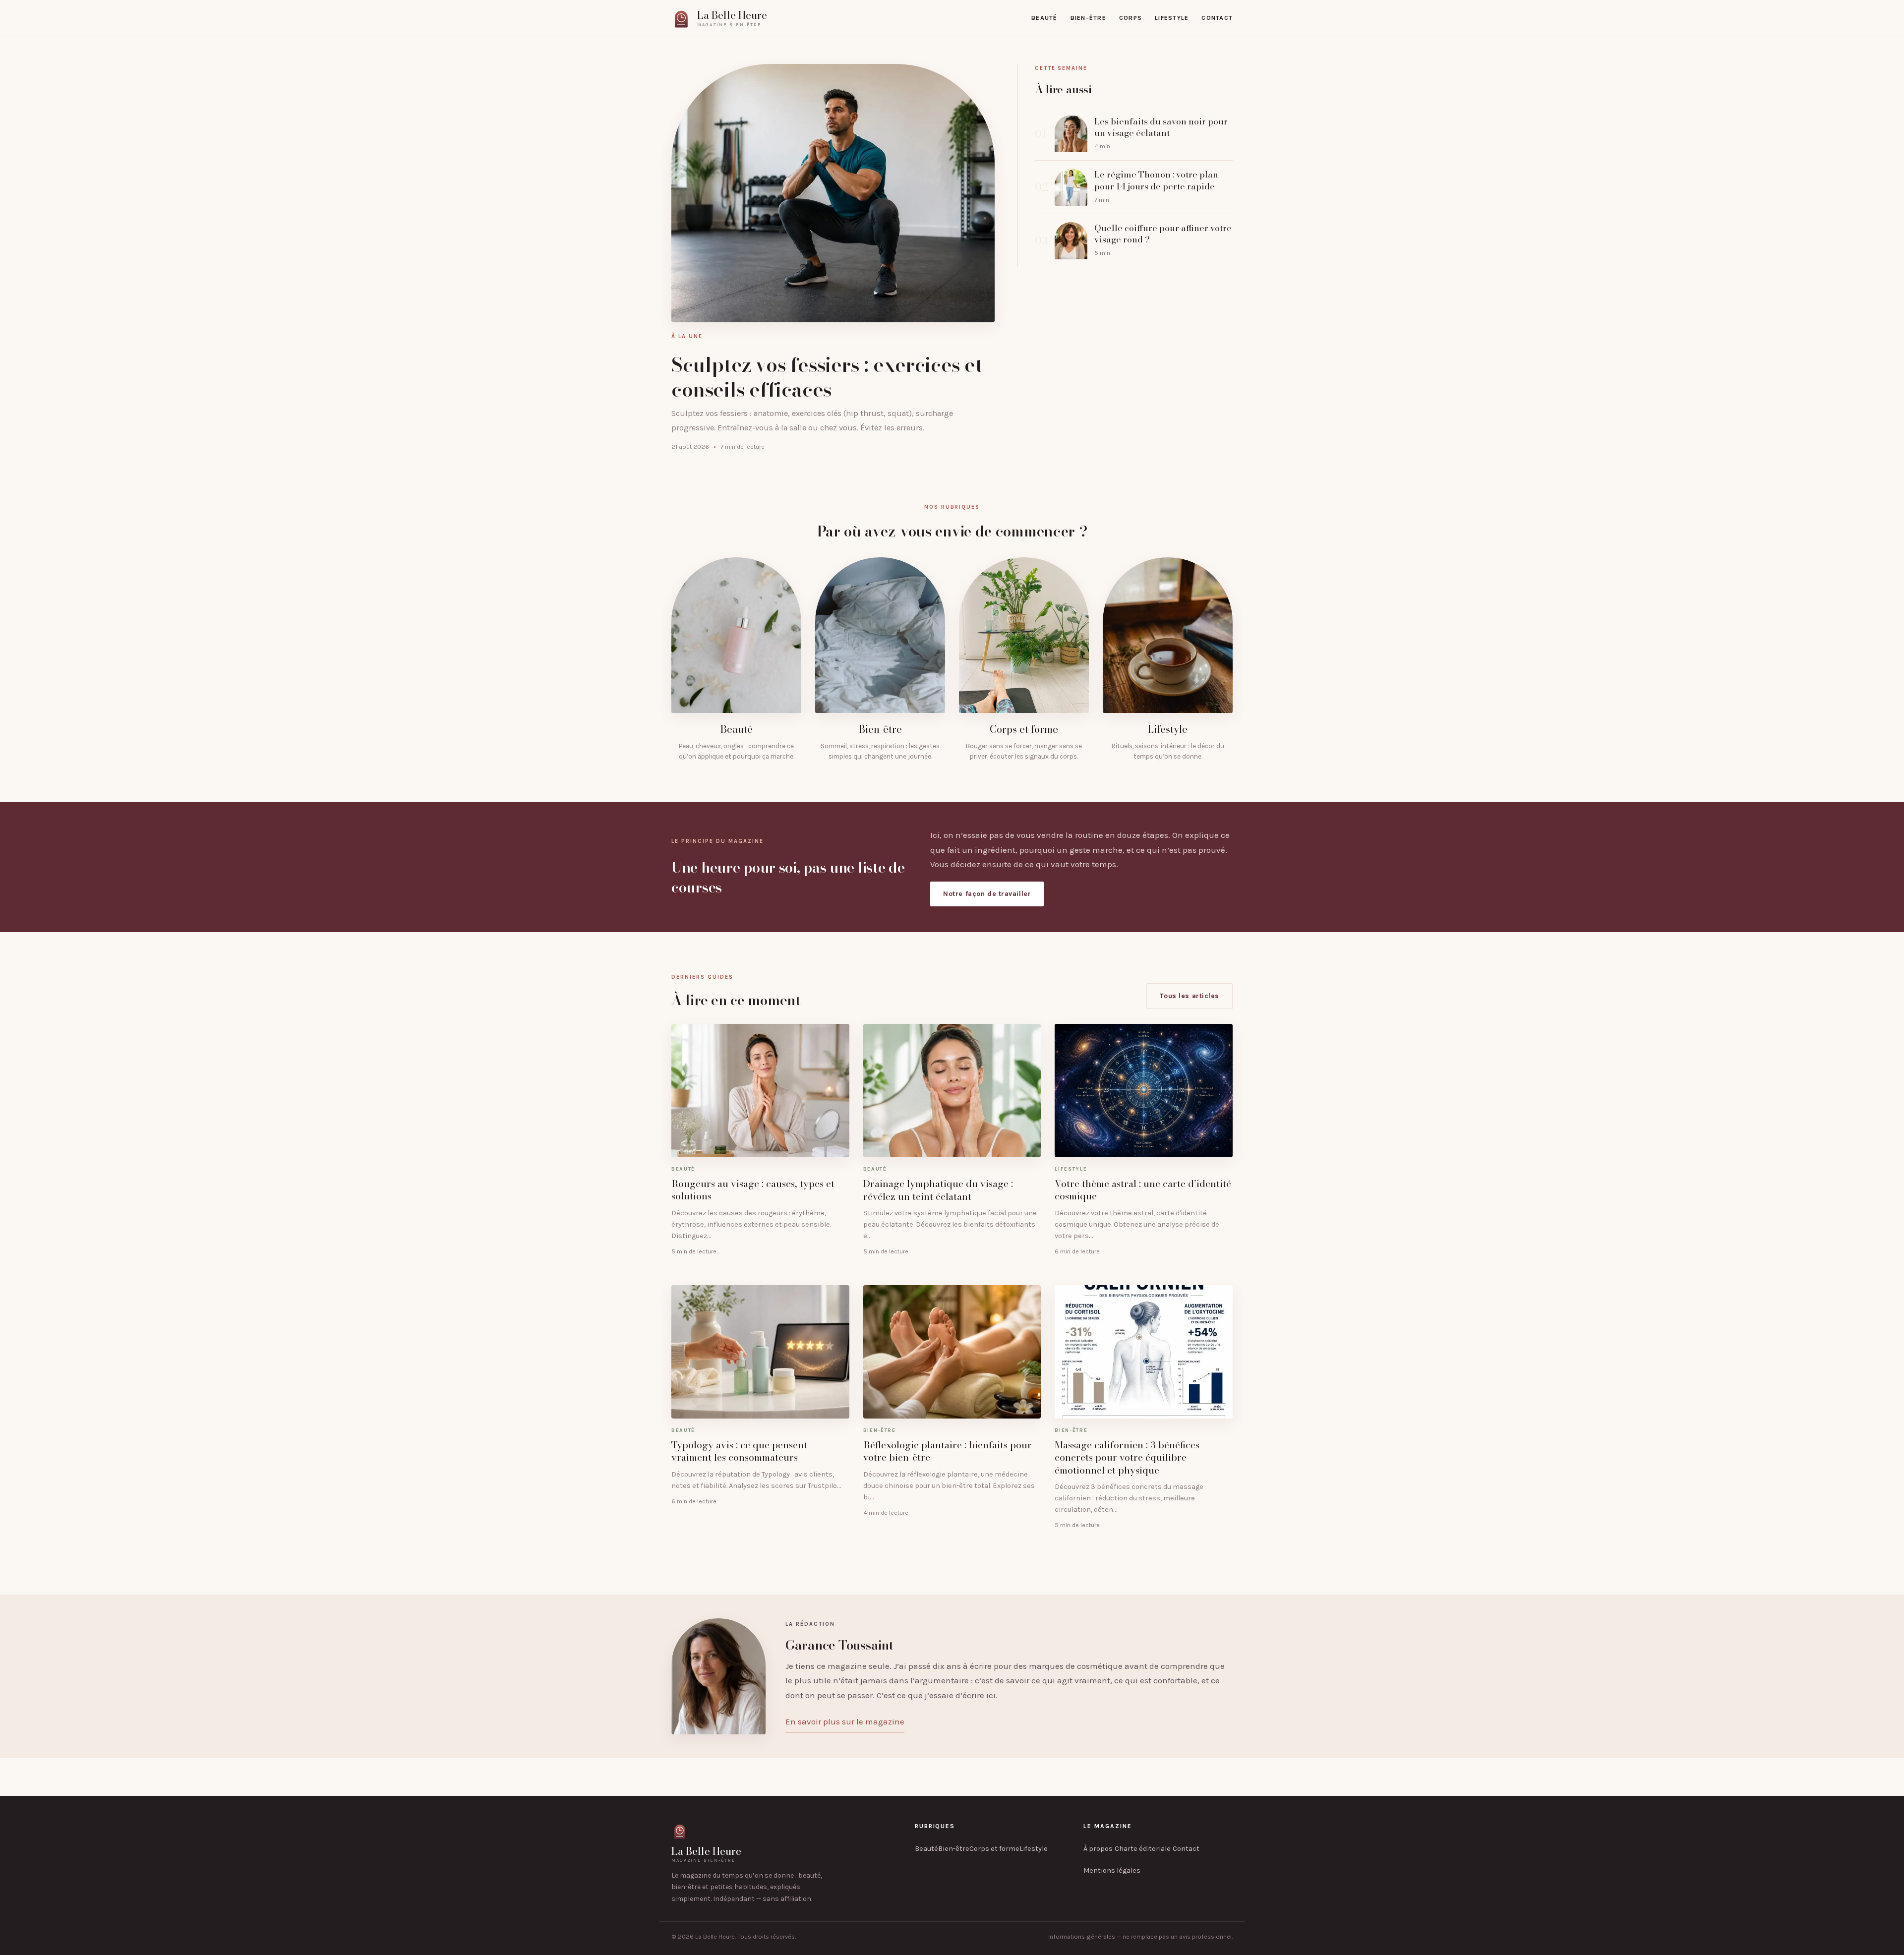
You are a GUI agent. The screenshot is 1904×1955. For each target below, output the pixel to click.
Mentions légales (1112, 1870)
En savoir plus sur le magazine (845, 1721)
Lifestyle (1172, 18)
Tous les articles (1190, 996)
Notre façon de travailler (987, 894)
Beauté (1044, 18)
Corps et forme (994, 1849)
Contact (1217, 18)
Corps (1130, 18)
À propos (1098, 1849)
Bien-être (1088, 18)
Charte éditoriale (1143, 1849)
